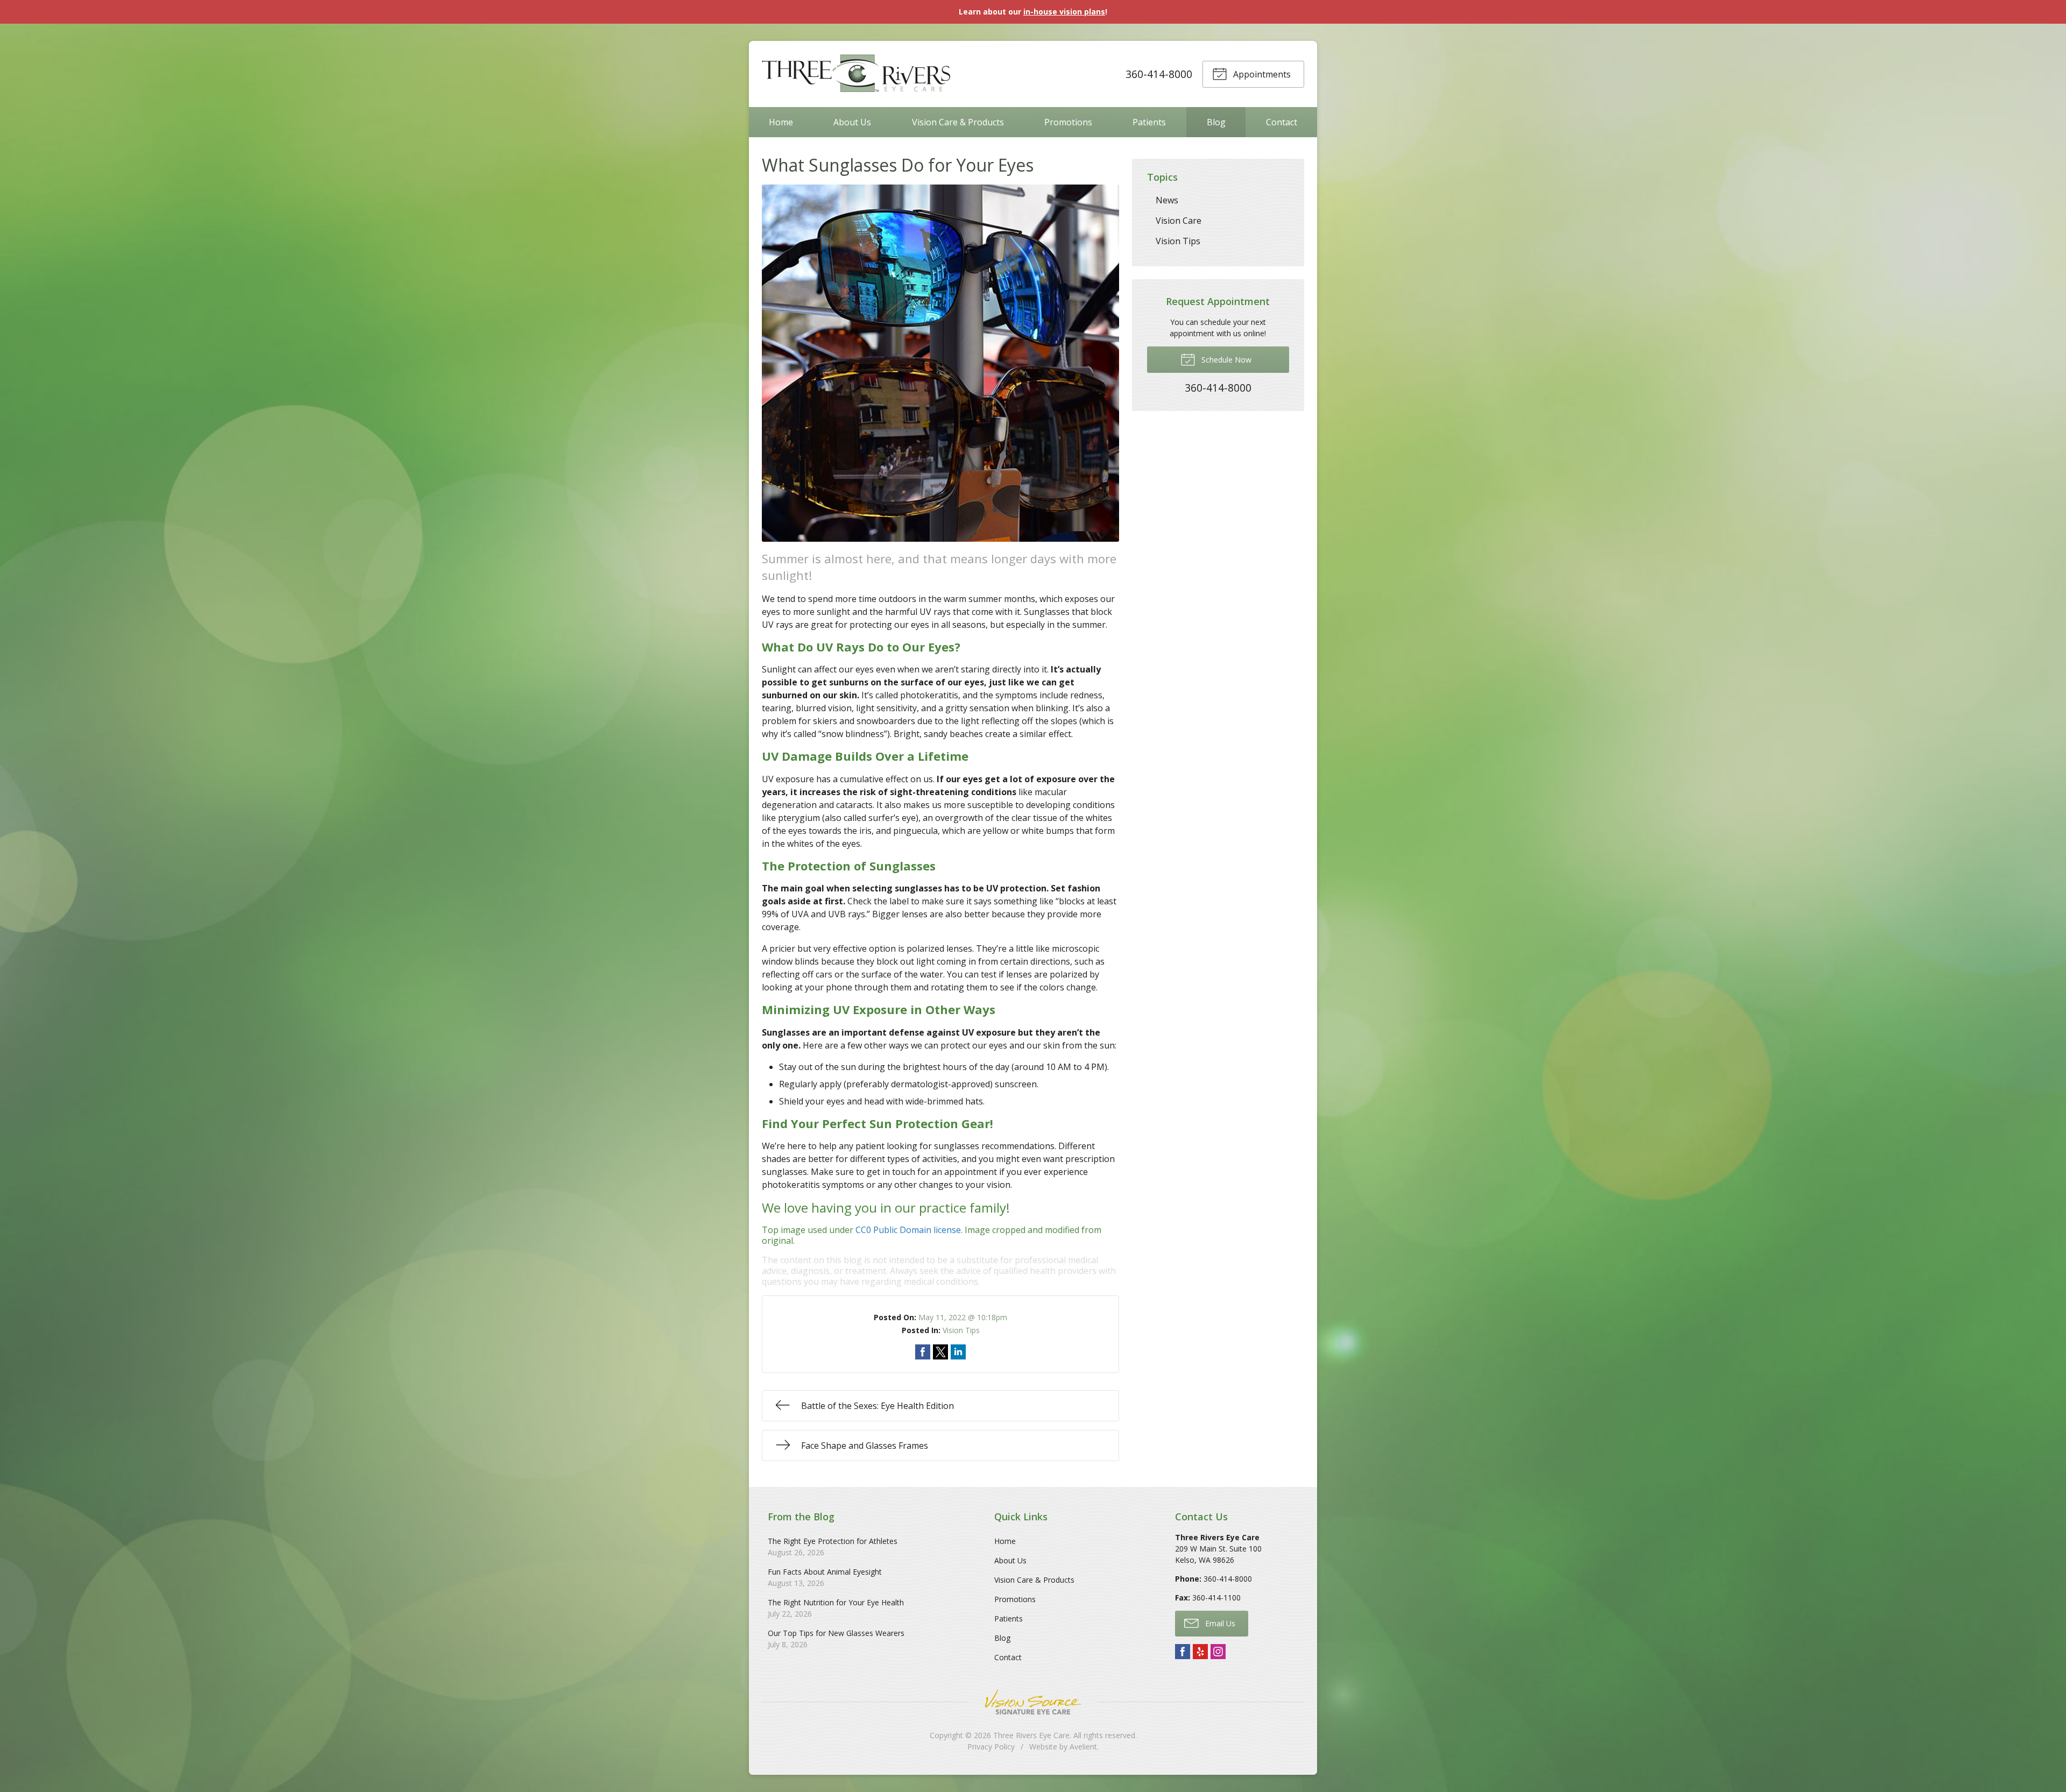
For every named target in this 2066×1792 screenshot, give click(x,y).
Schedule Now (1225, 360)
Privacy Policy (991, 1747)
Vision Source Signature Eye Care (1033, 1702)
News (1167, 200)
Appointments (1261, 74)
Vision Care (1179, 221)
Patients (1149, 122)
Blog (1216, 122)
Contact (1282, 122)
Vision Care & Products (958, 122)
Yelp (1200, 1652)
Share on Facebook (923, 1352)
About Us (852, 122)
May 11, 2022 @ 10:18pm (963, 1317)
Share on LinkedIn (958, 1352)
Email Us (1219, 1623)
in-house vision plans (1064, 12)
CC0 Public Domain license (908, 1230)
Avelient (1083, 1747)
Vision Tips (961, 1330)
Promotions (1068, 122)
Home (781, 122)
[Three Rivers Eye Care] (856, 74)
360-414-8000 (1159, 74)
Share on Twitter (940, 1352)
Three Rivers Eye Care (1031, 1735)
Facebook (1183, 1652)
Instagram (1218, 1652)
